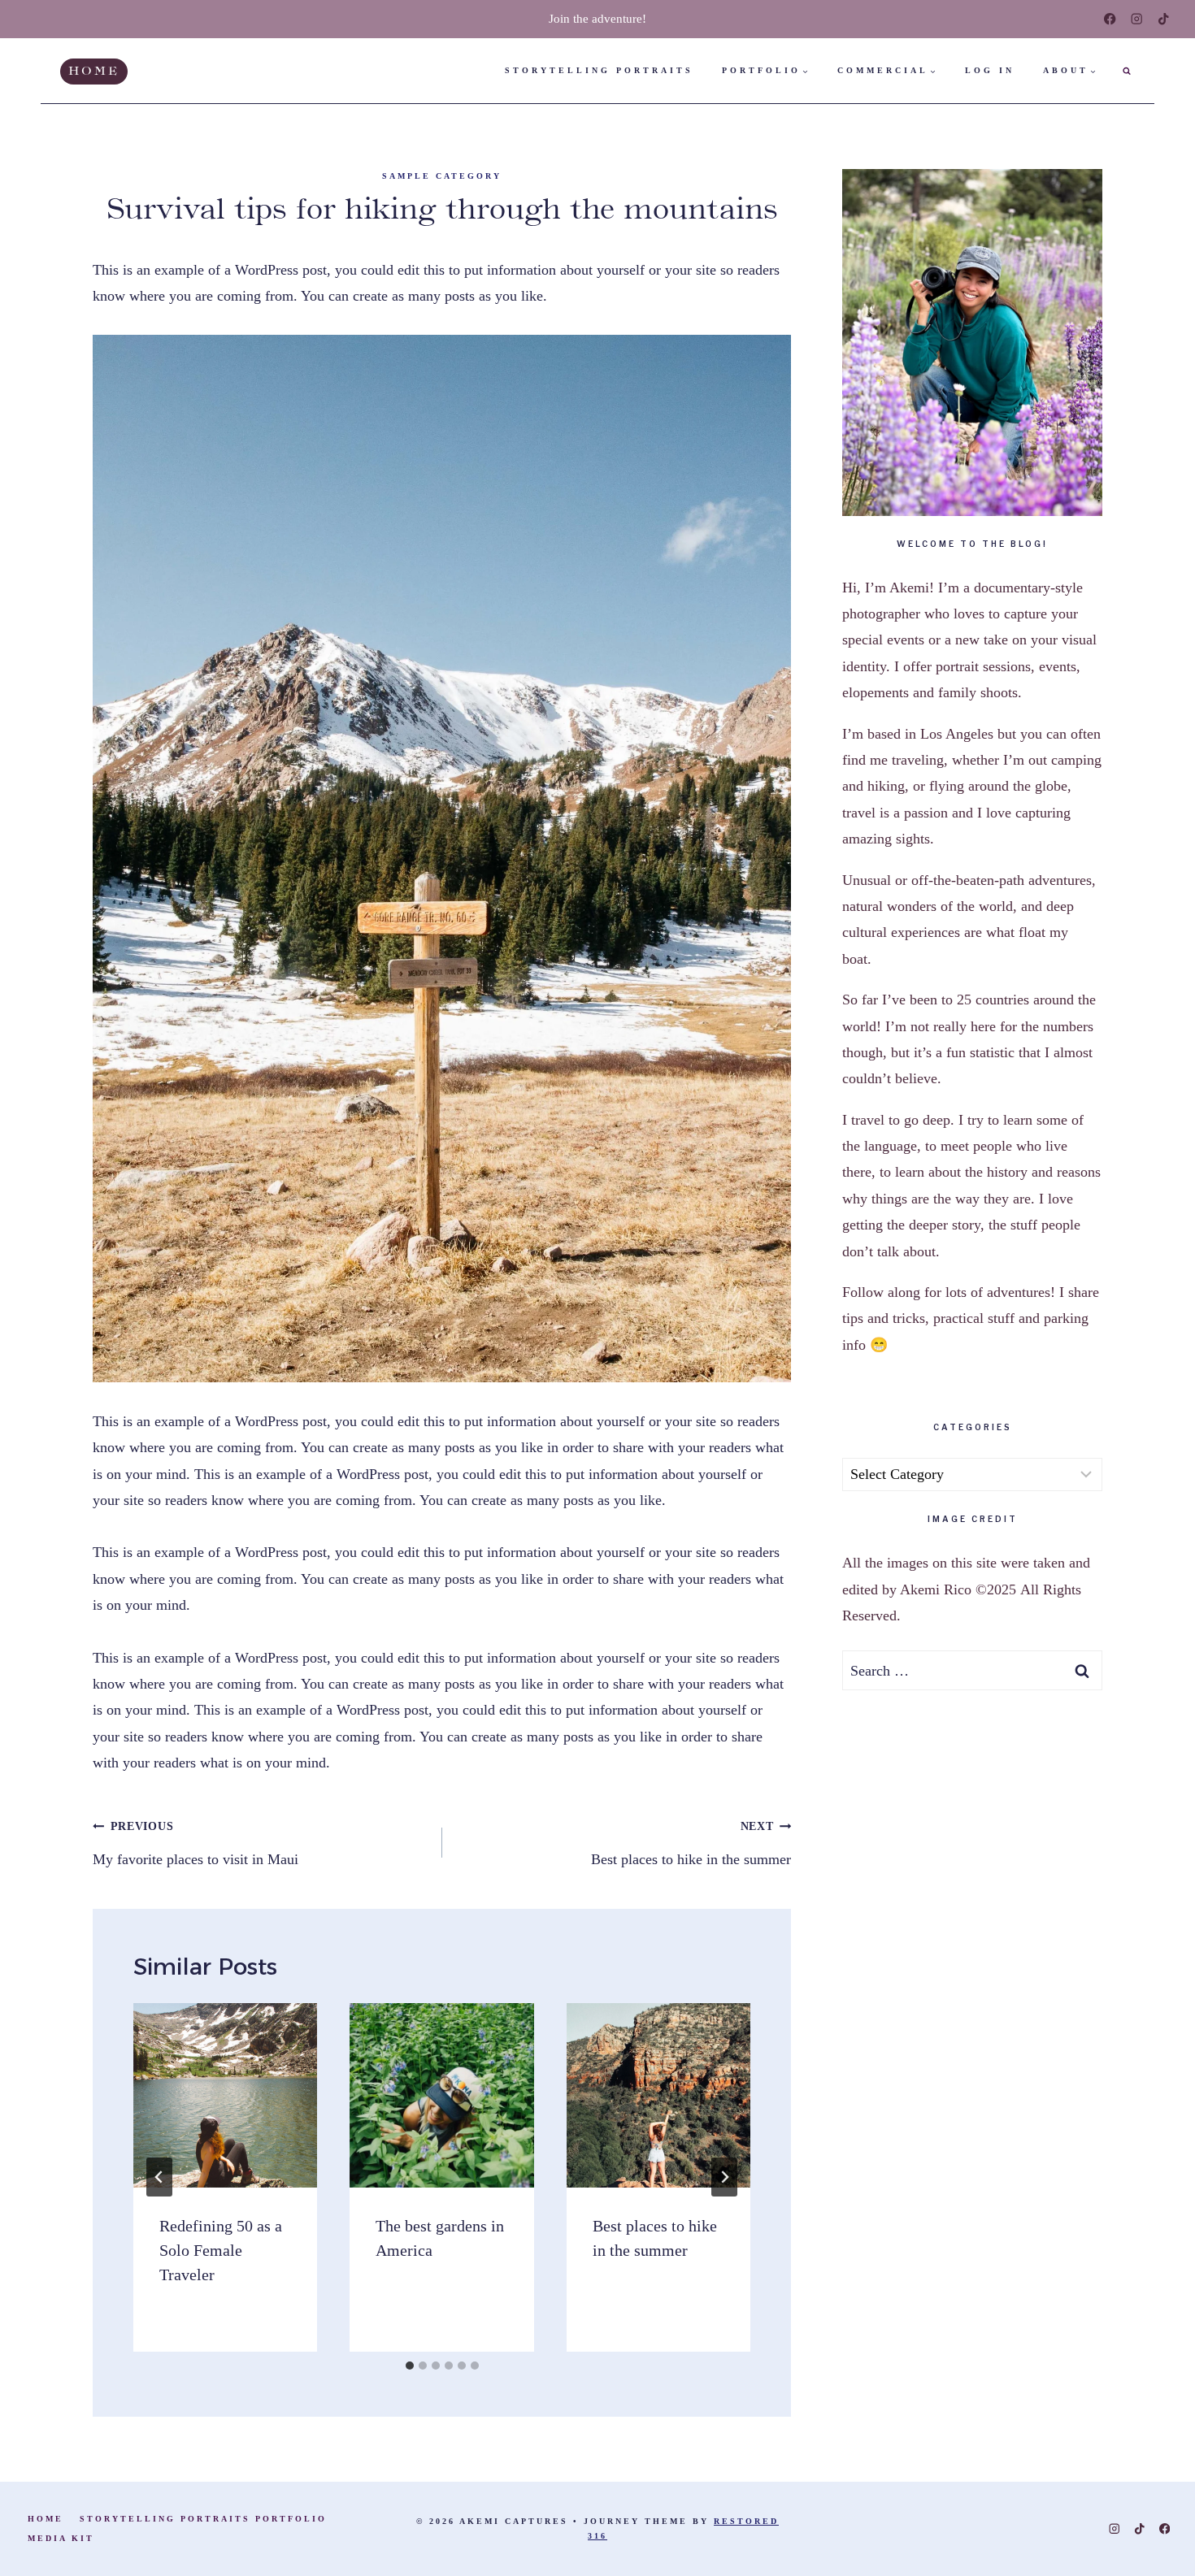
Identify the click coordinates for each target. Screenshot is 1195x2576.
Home (94, 71)
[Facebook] (1110, 19)
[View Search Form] (1127, 71)
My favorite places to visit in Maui (196, 1843)
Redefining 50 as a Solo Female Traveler (221, 2250)
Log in (990, 70)
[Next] (724, 2177)
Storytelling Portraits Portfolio (203, 2519)
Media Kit (61, 2538)
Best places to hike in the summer (691, 1843)
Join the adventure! (597, 19)
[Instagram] (1137, 19)
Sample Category (442, 176)
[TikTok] (1164, 19)
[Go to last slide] (159, 2177)
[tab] (410, 2366)
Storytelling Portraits (599, 70)
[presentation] (225, 2095)
